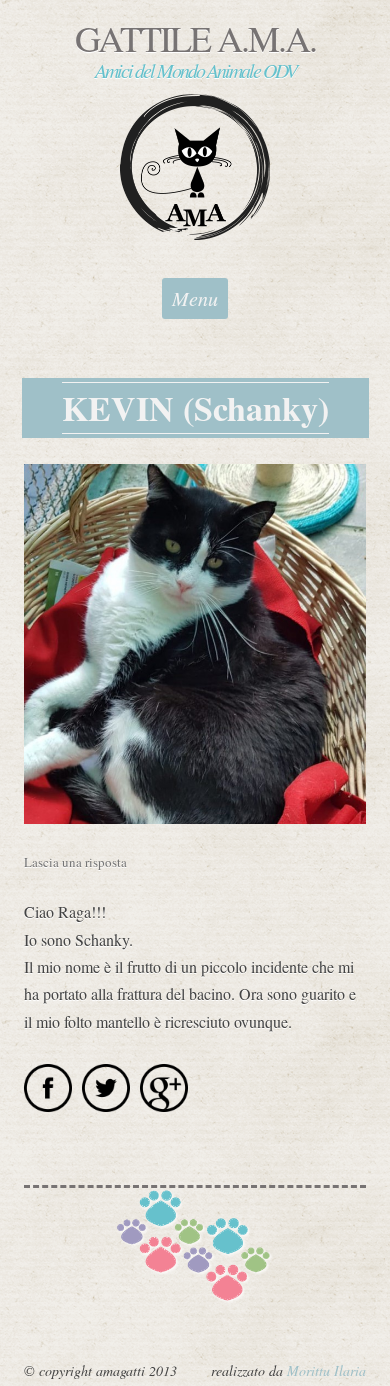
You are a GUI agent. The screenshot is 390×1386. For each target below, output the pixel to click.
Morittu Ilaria (326, 1370)
